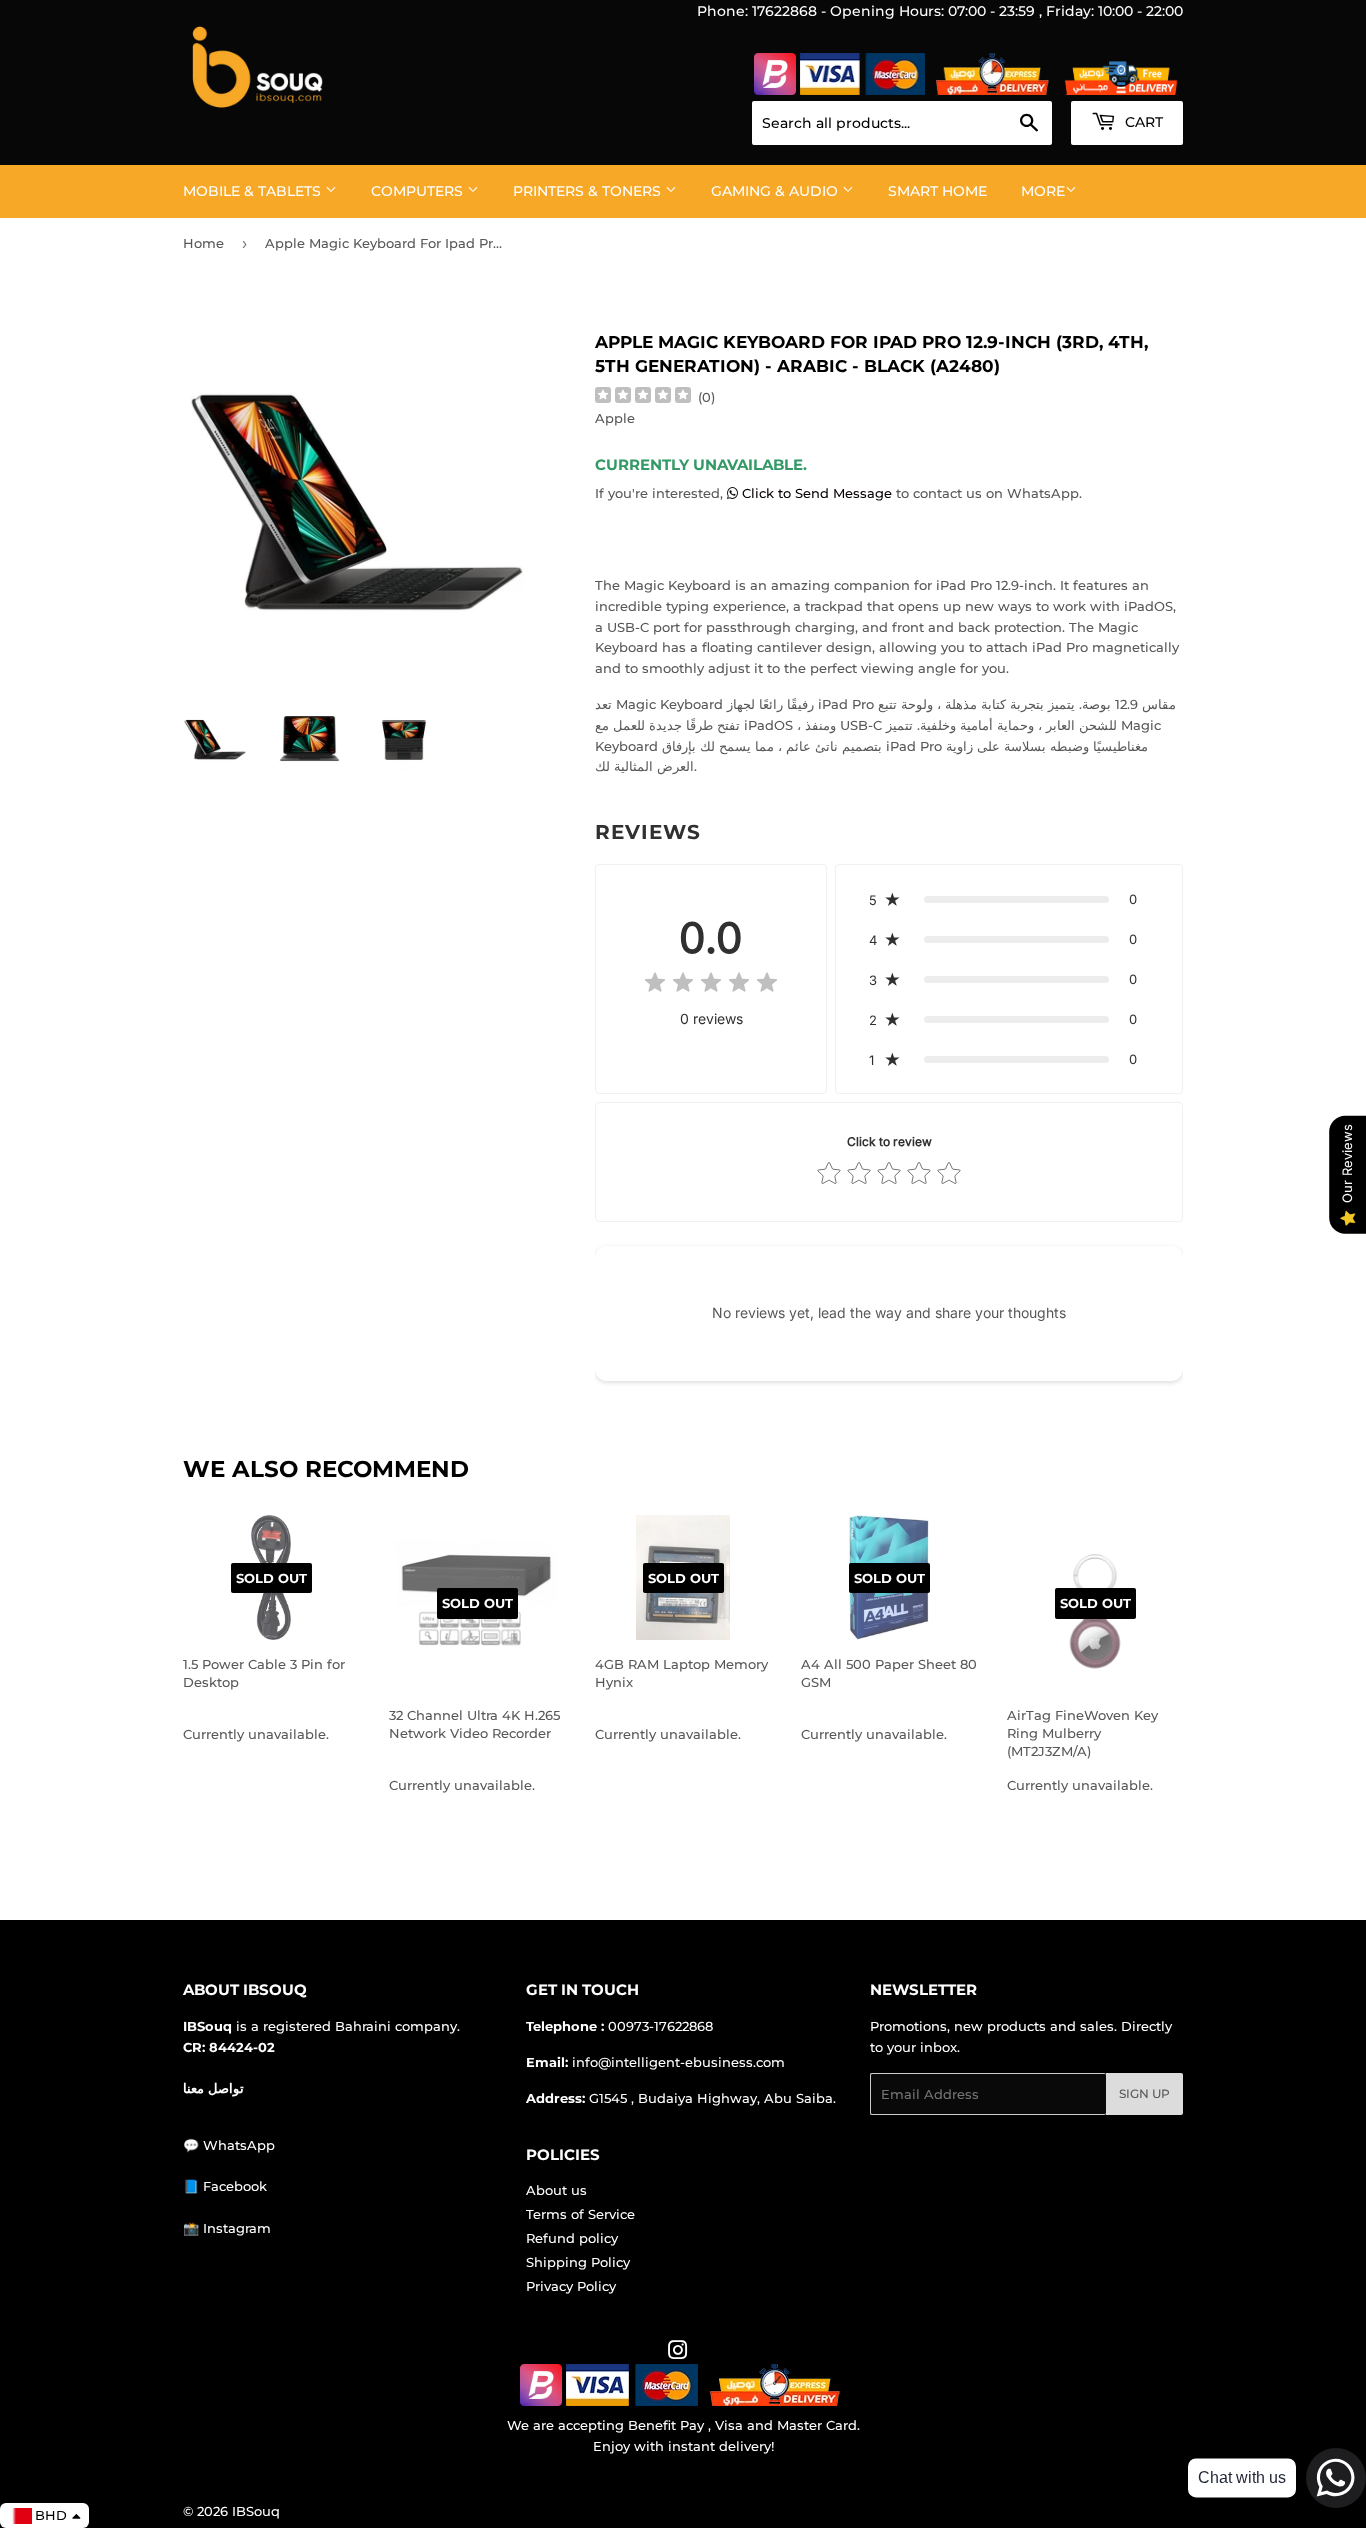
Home (203, 243)
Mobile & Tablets (254, 191)
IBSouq (256, 2511)
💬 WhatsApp (229, 2145)
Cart (1142, 122)
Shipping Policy (578, 2262)
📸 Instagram (227, 2228)
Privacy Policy (571, 2286)
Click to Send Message (817, 493)
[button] (1009, 899)
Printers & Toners (589, 191)
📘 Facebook (225, 2186)
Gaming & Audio (776, 191)
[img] (643, 397)
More (1043, 191)
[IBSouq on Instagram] (678, 2353)
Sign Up (1144, 2093)
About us (556, 2190)
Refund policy (572, 2238)
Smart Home (937, 191)
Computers (419, 191)
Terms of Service (580, 2214)
